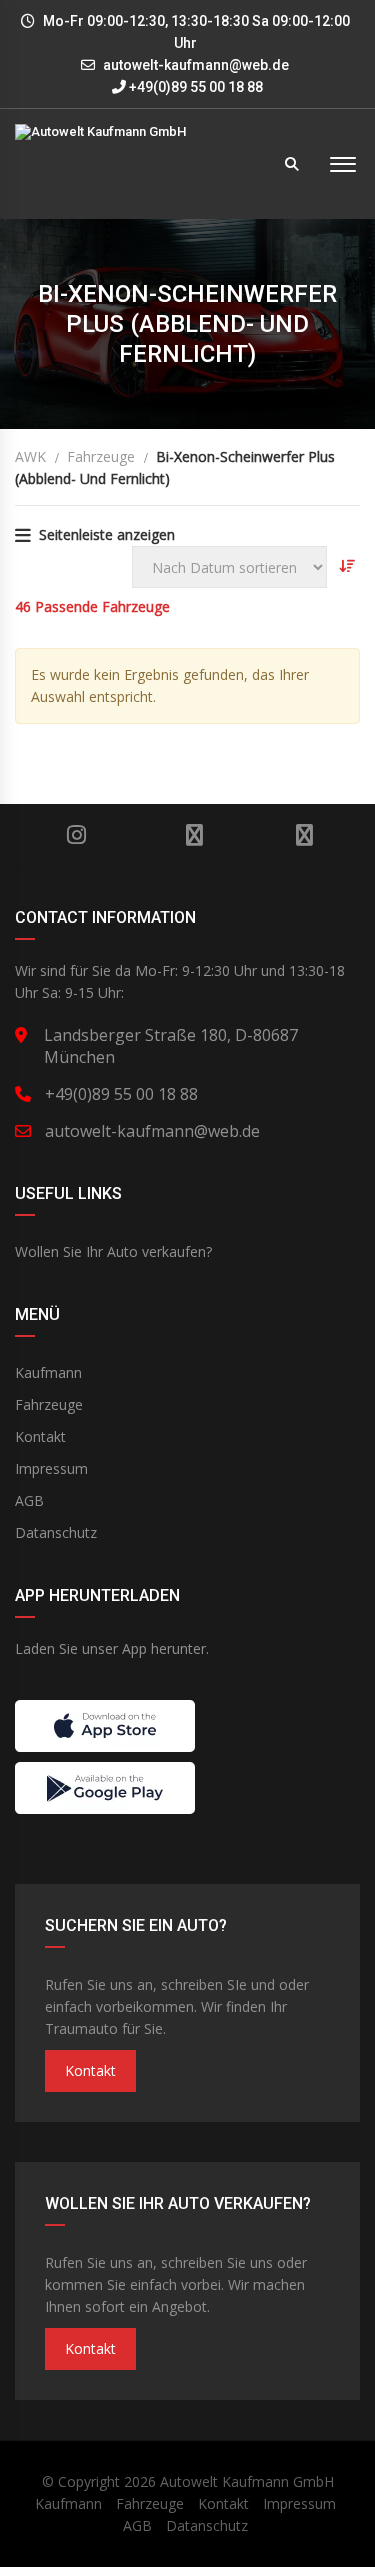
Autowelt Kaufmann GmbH (247, 2481)
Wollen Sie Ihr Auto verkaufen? (113, 1251)
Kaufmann (48, 1372)
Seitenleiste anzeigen (107, 534)
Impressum (51, 1468)
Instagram (77, 835)
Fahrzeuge (49, 1404)
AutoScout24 (304, 835)
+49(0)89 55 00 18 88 (194, 87)
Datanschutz (56, 1532)
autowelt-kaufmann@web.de (196, 65)
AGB (29, 1500)
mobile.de (194, 835)
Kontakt (40, 1436)
